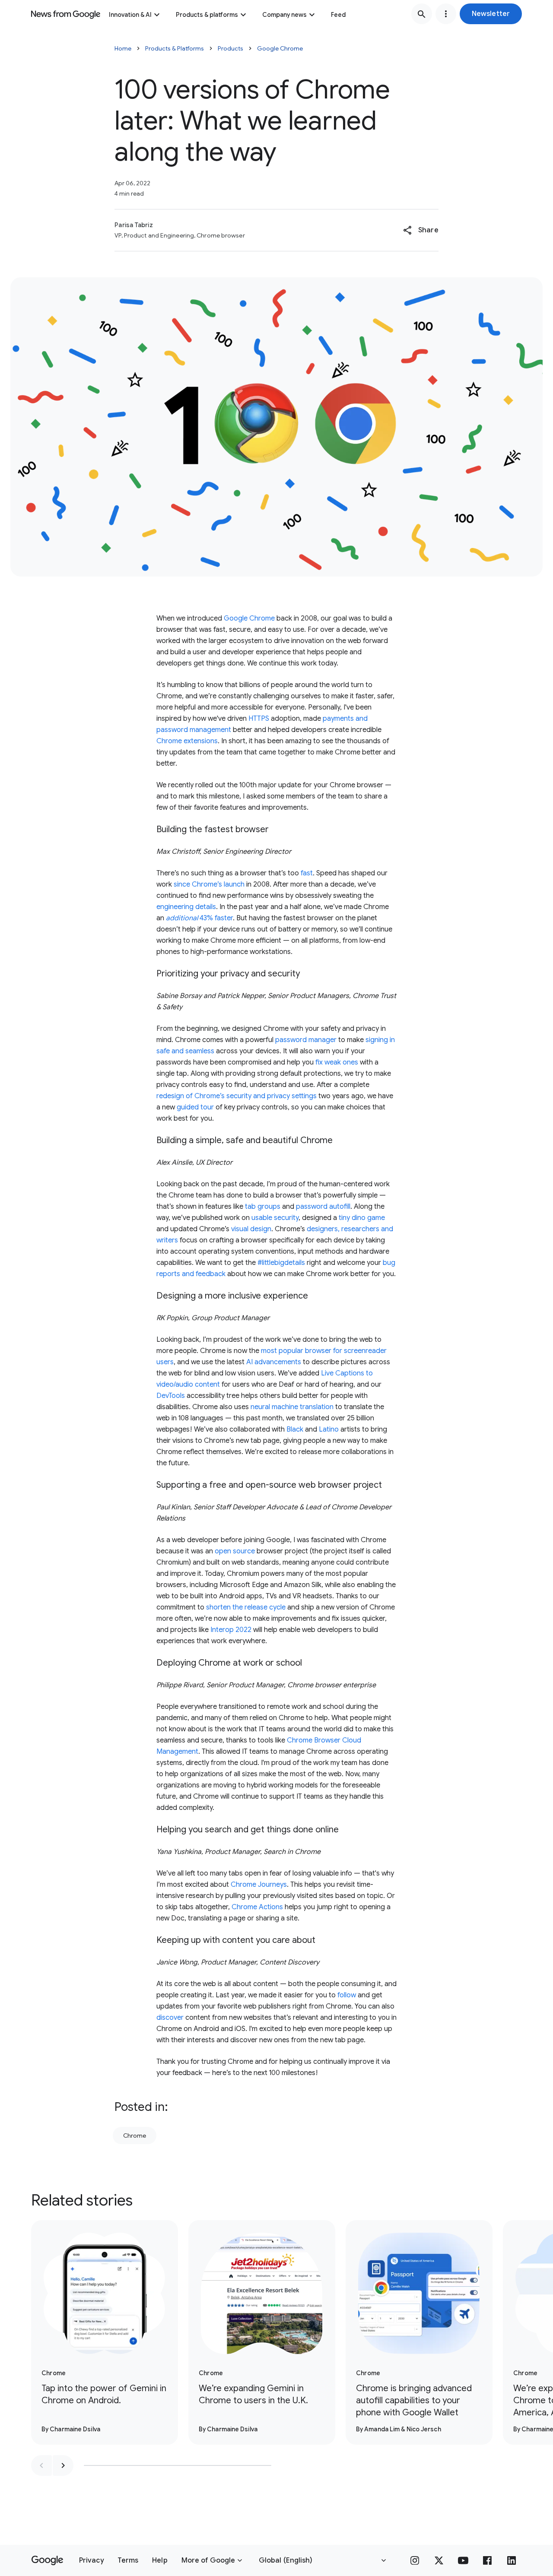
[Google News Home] (66, 14)
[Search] (422, 14)
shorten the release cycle (246, 1607)
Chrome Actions (257, 1907)
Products (230, 48)
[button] (491, 14)
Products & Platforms (175, 48)
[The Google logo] (47, 2560)
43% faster (199, 918)
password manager (306, 1040)
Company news (284, 15)
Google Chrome (280, 48)
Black (295, 1429)
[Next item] (63, 2465)
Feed (338, 15)
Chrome (135, 2136)
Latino (329, 1429)
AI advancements (274, 1362)
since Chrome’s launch (209, 884)
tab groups (263, 1207)
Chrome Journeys (259, 1885)
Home (123, 48)
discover (170, 2018)
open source (235, 1551)
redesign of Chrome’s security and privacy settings (237, 1096)
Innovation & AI (130, 15)
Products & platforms (207, 15)
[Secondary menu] (446, 14)
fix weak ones (337, 1062)
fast (307, 873)
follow (347, 1995)
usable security (275, 1218)
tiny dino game (362, 1218)
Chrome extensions (187, 741)
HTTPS (259, 719)
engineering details (186, 907)
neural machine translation (292, 1407)
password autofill (323, 1207)
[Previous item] (41, 2465)
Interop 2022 (231, 1630)
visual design (251, 1229)
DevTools (171, 1396)
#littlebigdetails (281, 1263)
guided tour (195, 1107)
